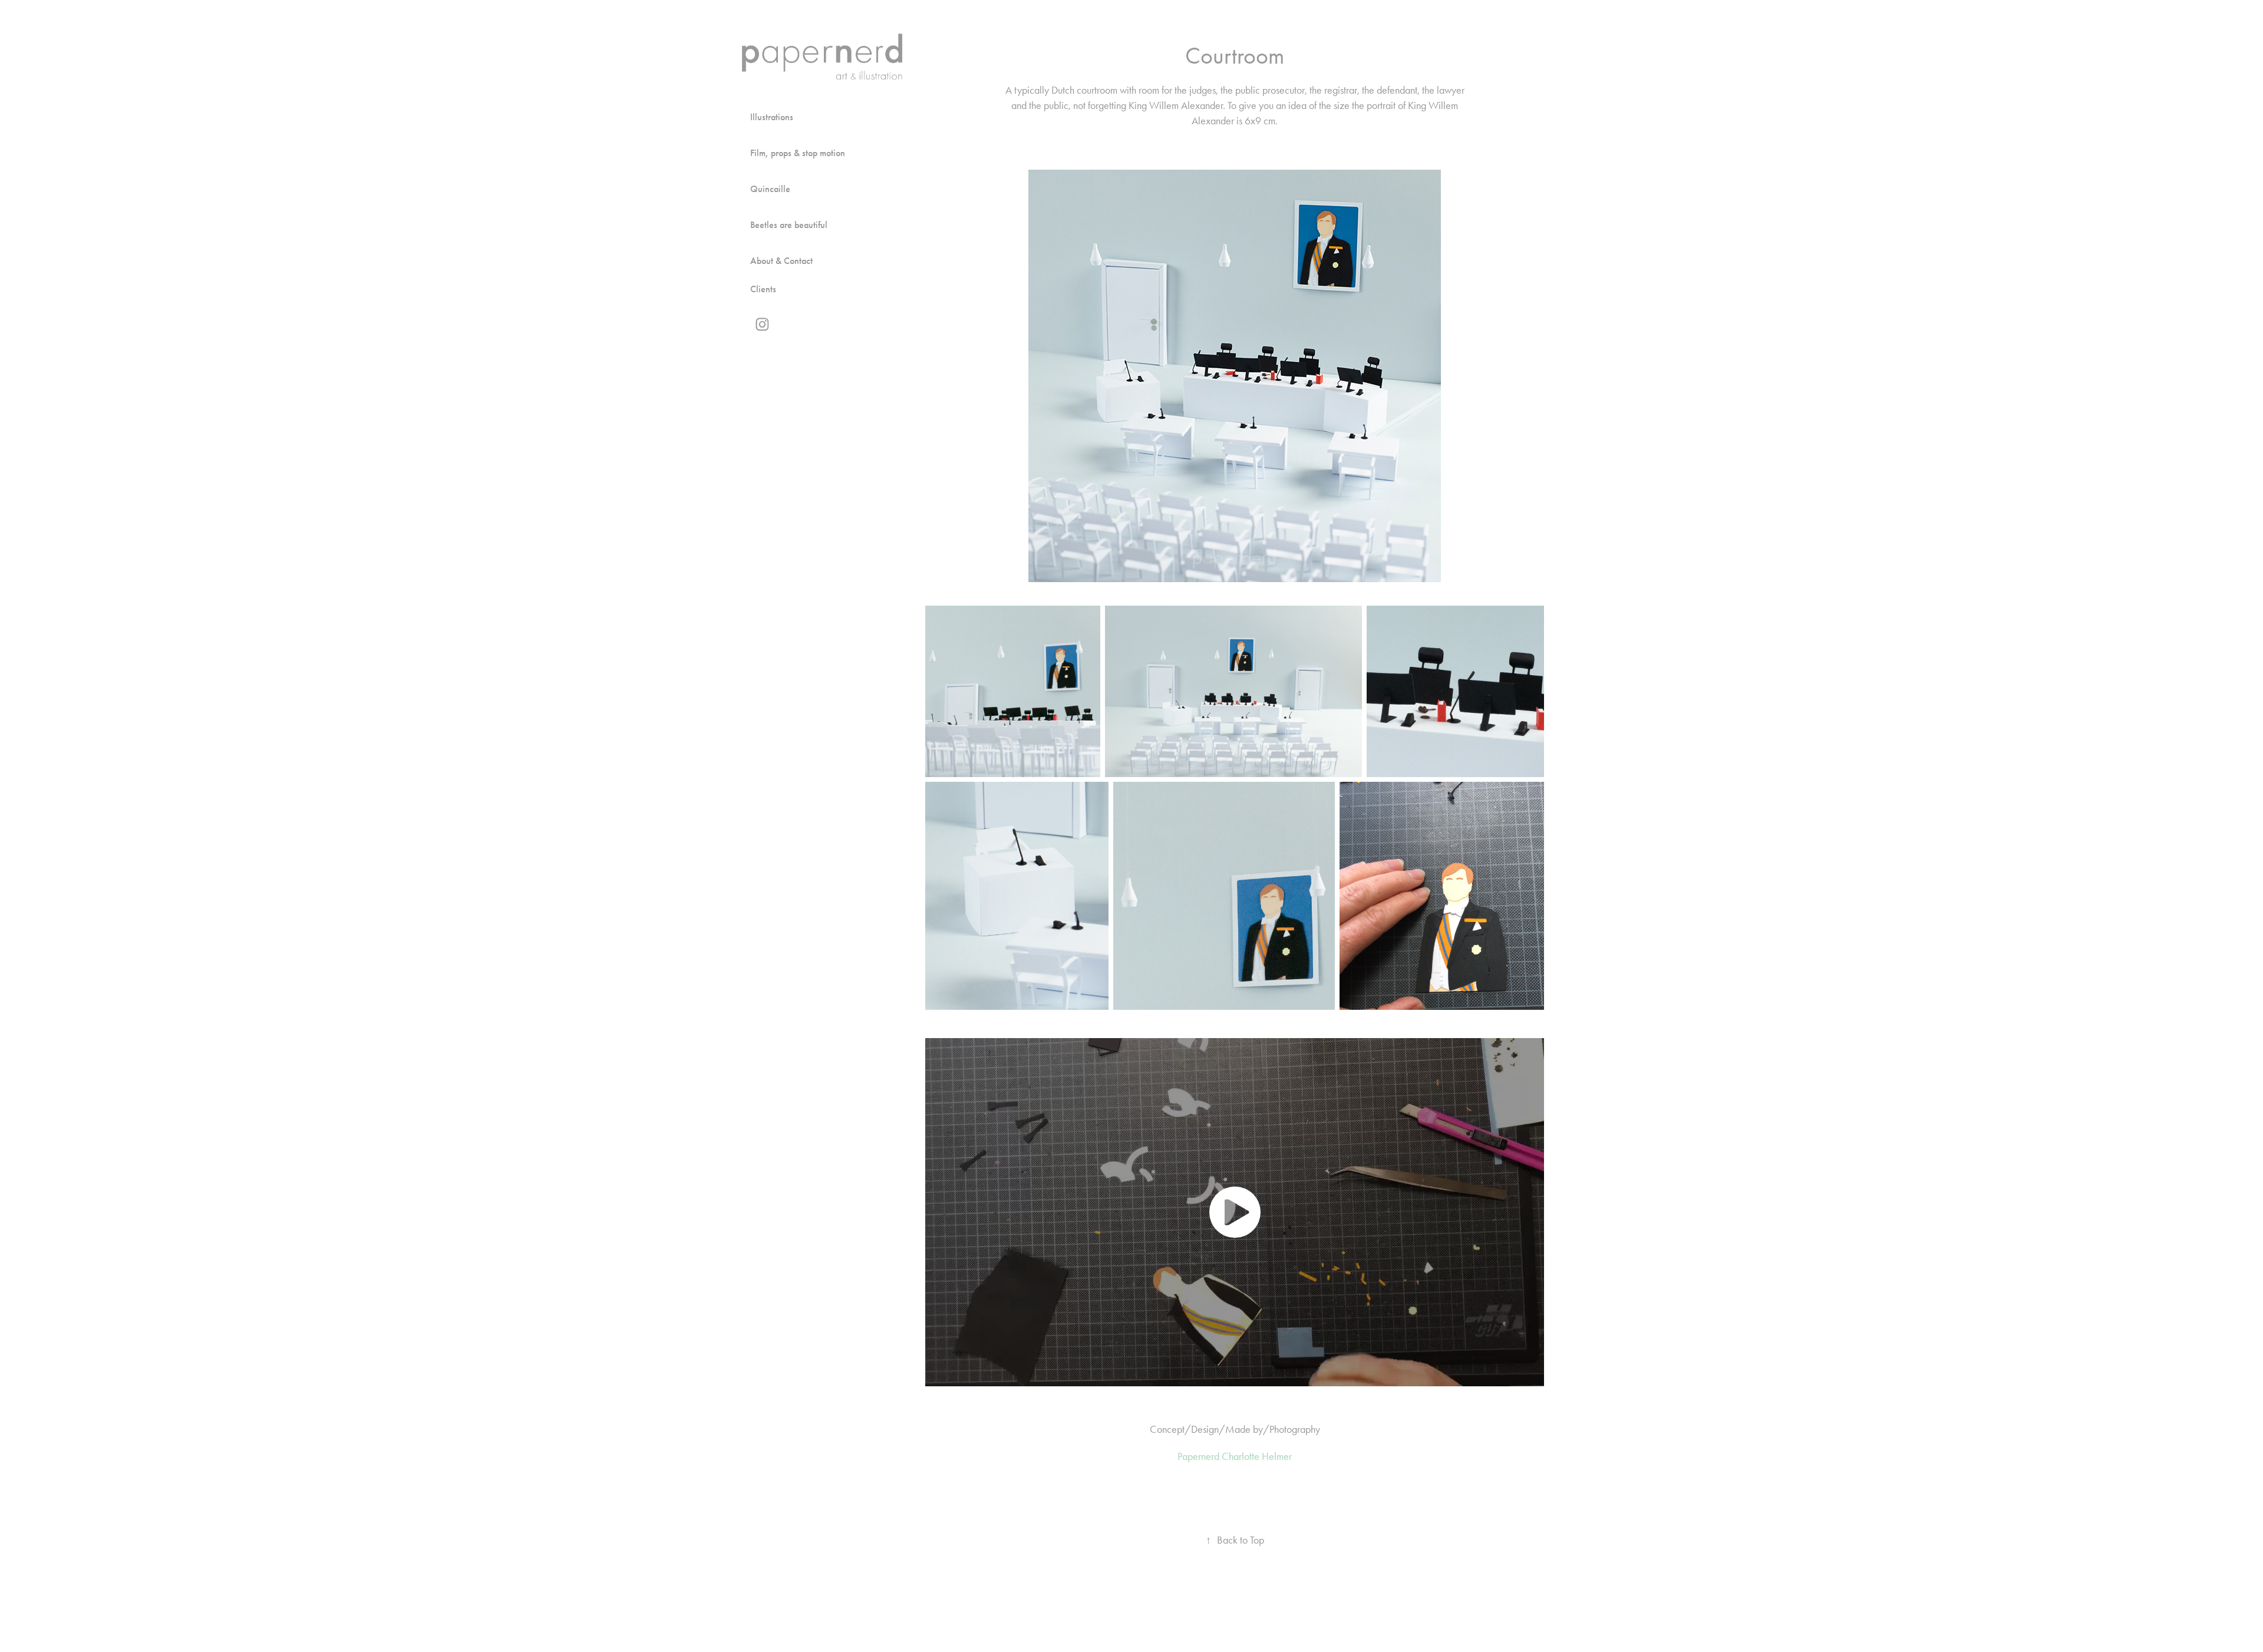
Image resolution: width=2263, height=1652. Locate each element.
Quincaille (770, 189)
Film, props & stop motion (798, 153)
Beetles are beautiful (789, 225)
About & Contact (781, 261)
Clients (763, 289)
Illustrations (772, 117)
